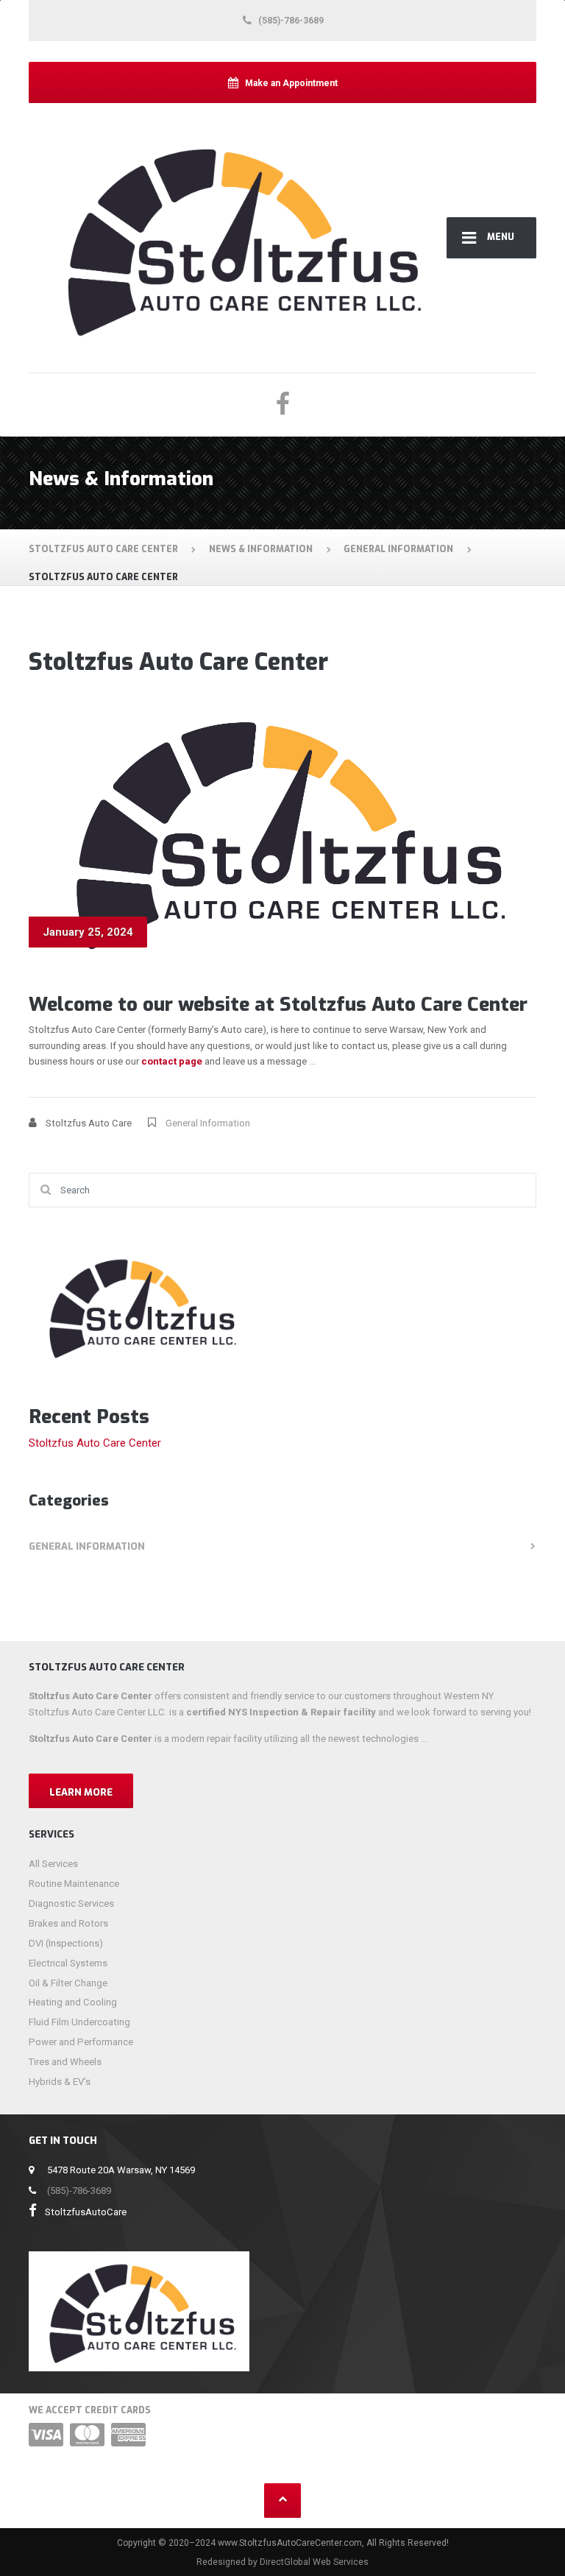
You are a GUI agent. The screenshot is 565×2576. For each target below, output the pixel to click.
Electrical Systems (68, 1963)
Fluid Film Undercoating (79, 2022)
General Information (208, 1123)
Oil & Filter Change (68, 1983)
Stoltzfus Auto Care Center (95, 1443)
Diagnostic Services (71, 1903)
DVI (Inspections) (66, 1943)
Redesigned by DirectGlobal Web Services (282, 2562)
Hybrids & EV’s (60, 2082)
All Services (53, 1864)
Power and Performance (81, 2042)
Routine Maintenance (74, 1884)
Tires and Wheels (65, 2062)
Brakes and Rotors (68, 1923)
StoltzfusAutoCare (86, 2212)
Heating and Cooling (73, 2002)
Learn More (81, 1792)
